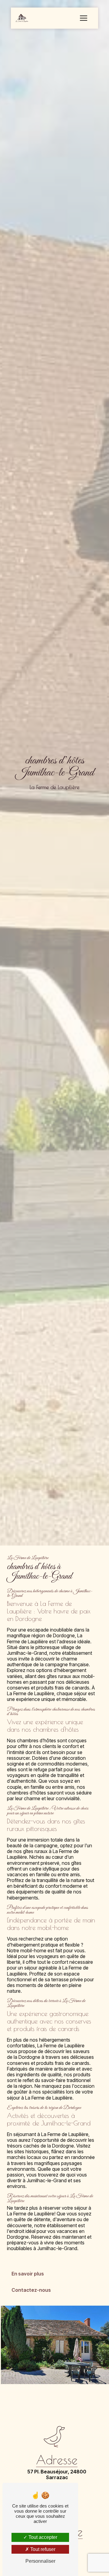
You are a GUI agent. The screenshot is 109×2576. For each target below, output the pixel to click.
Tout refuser (42, 2549)
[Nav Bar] (84, 18)
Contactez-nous (31, 2290)
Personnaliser (40, 2561)
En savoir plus (28, 2274)
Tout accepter (42, 2537)
